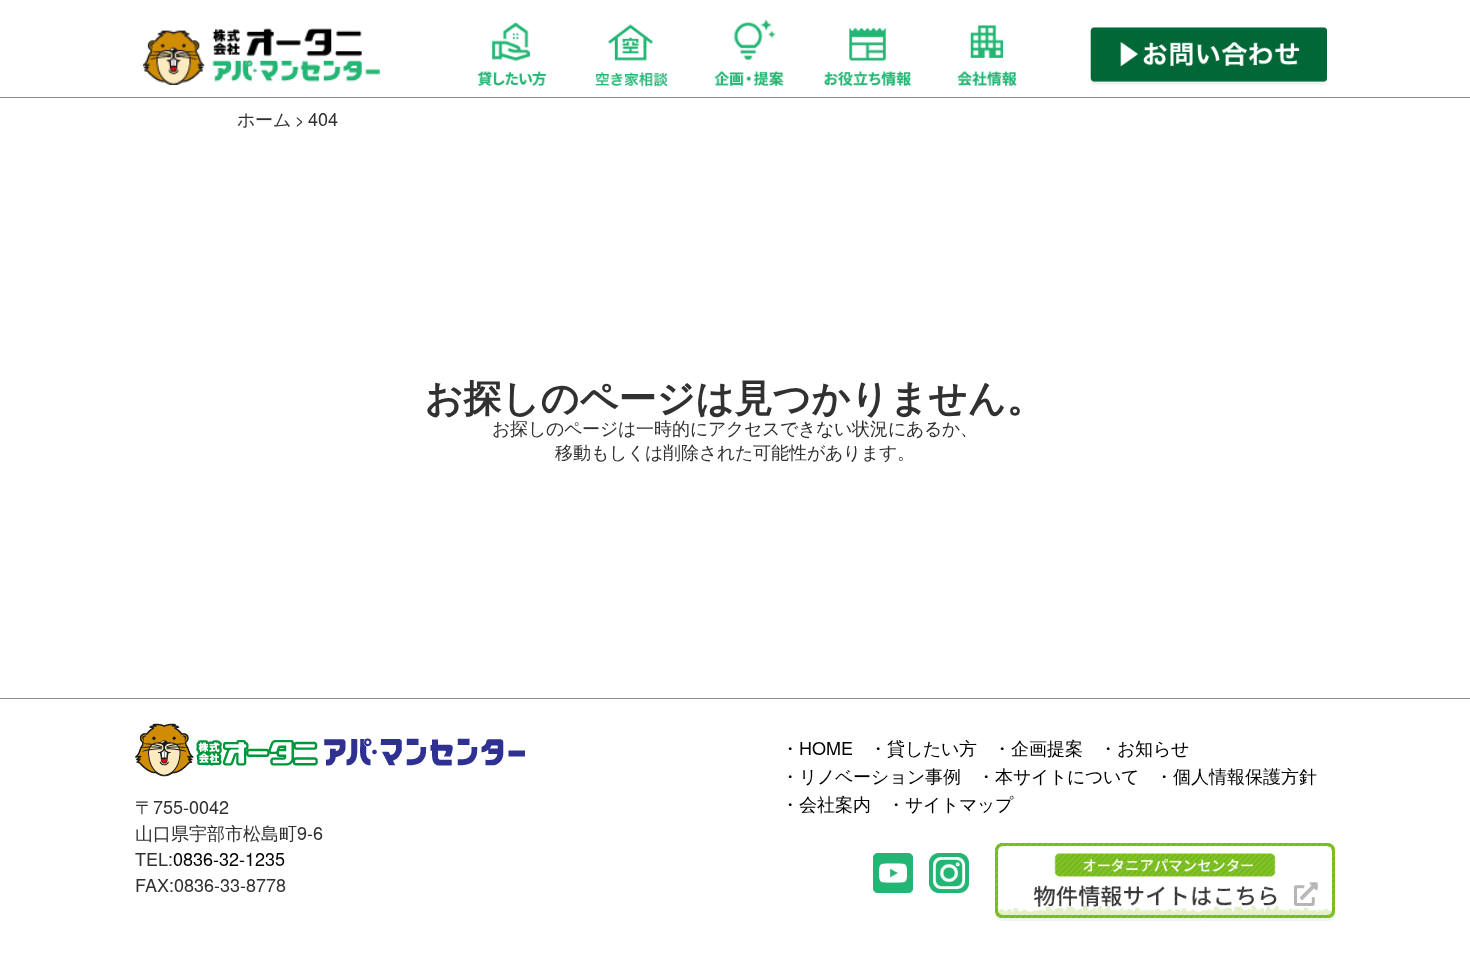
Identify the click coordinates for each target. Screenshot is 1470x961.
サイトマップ (959, 803)
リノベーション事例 (880, 775)
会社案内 (835, 803)
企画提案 (1047, 747)
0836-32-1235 (229, 858)
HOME (826, 747)
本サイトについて (1067, 775)
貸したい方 (932, 747)
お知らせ (1153, 747)
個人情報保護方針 (1245, 775)
